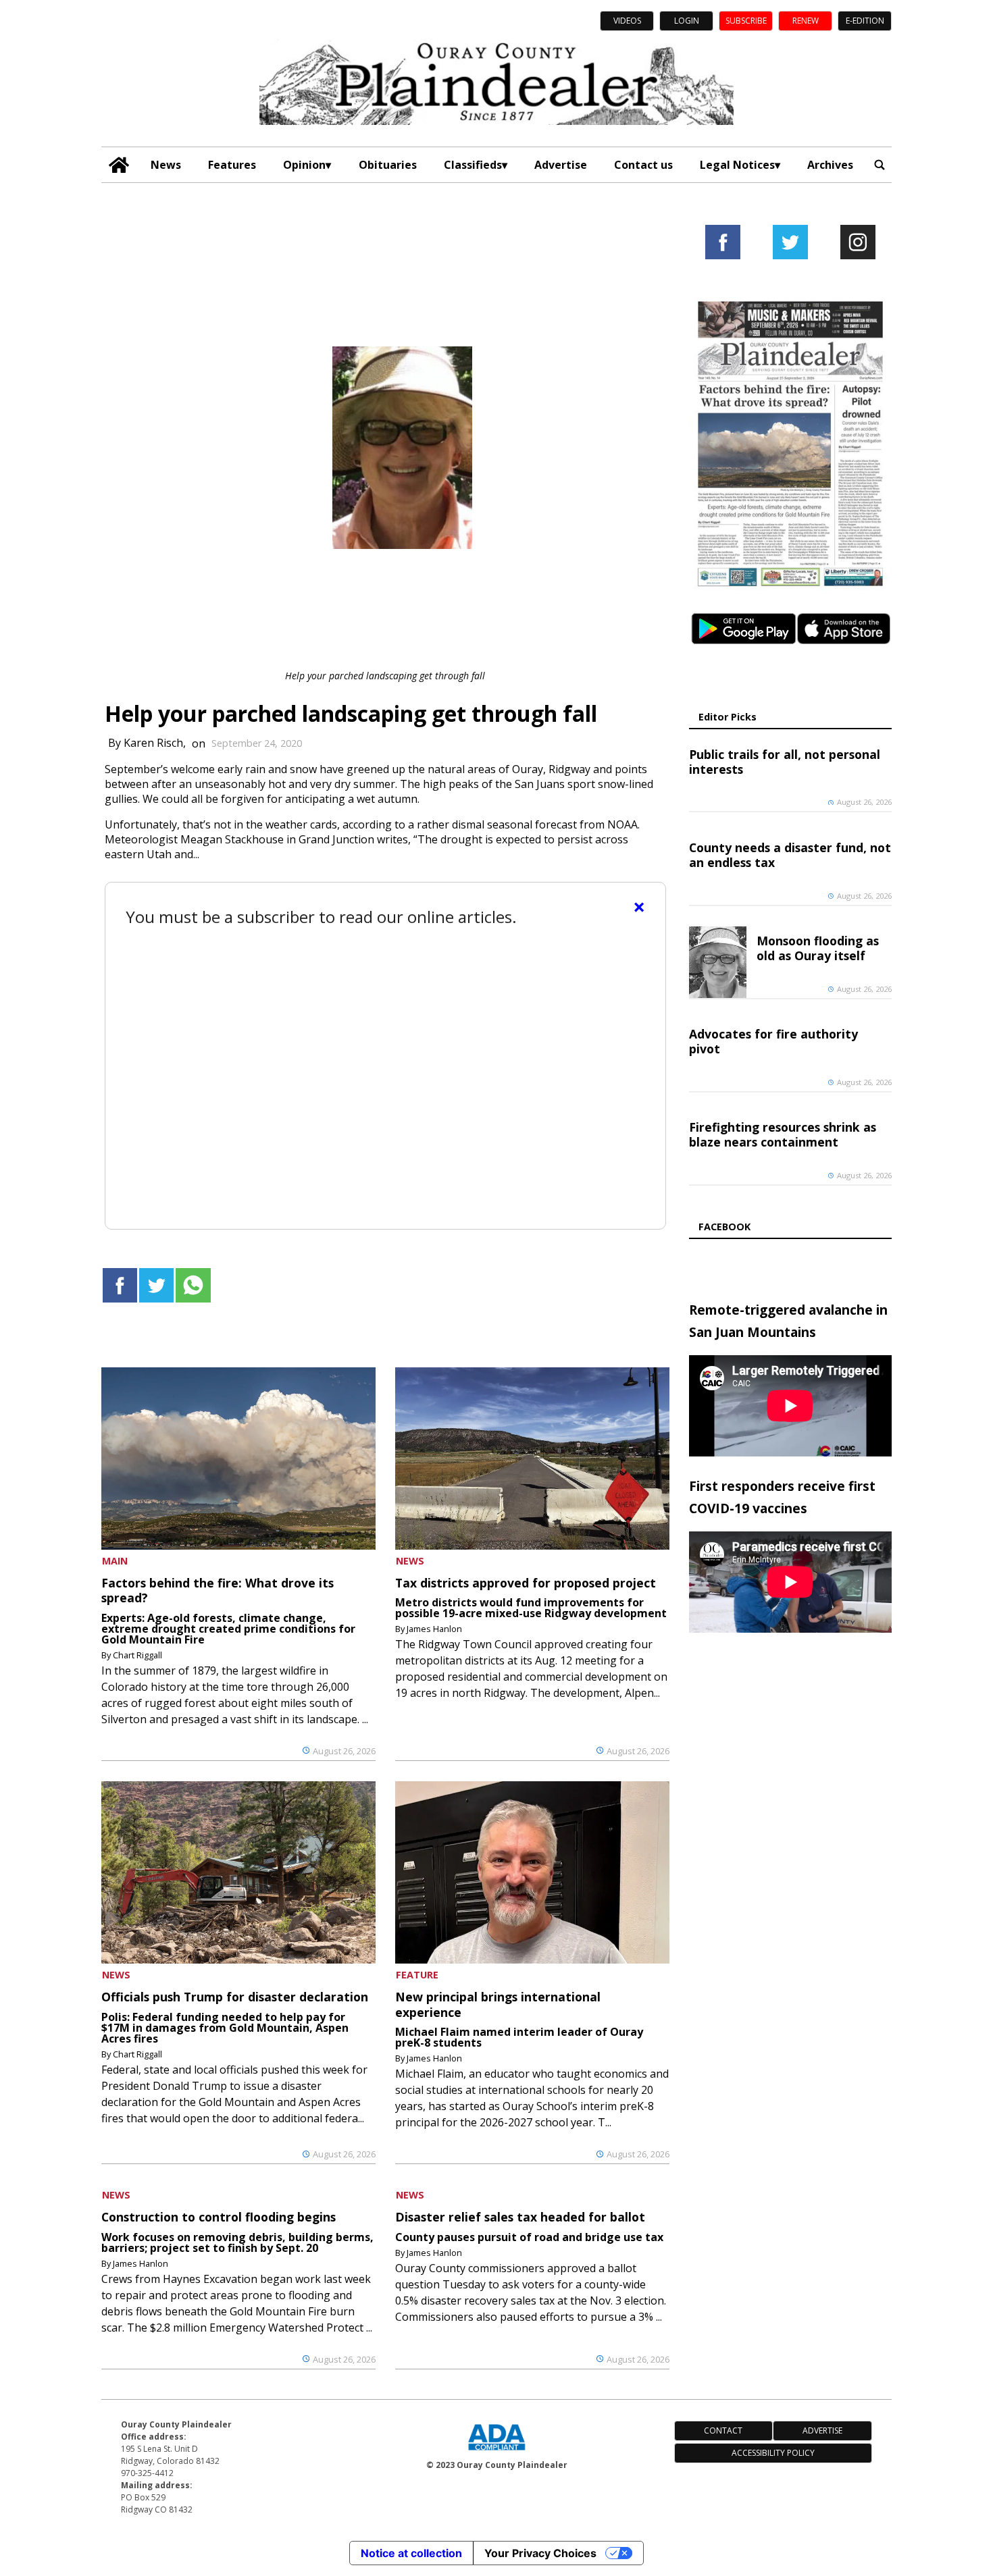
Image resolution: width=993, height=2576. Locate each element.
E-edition (865, 21)
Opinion (304, 165)
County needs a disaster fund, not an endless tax (790, 855)
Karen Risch (153, 743)
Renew (806, 21)
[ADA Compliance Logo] (496, 2452)
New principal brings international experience (498, 2004)
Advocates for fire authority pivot (773, 1041)
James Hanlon (434, 1629)
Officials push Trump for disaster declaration (235, 1997)
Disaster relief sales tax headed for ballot (520, 2217)
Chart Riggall (137, 1655)
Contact (723, 2430)
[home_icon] (119, 165)
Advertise (561, 165)
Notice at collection (411, 2553)
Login (687, 21)
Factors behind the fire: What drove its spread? (218, 1590)
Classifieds (473, 165)
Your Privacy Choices (540, 2553)
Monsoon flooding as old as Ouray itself (818, 948)
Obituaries (388, 165)
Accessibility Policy (773, 2453)
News (166, 165)
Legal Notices (737, 165)
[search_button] (880, 165)
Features (232, 165)
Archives (830, 165)
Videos (627, 21)
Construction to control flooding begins (219, 2217)
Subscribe (746, 21)
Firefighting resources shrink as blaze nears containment (783, 1134)
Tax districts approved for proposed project (526, 1583)
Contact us (643, 165)
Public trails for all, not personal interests (785, 762)
